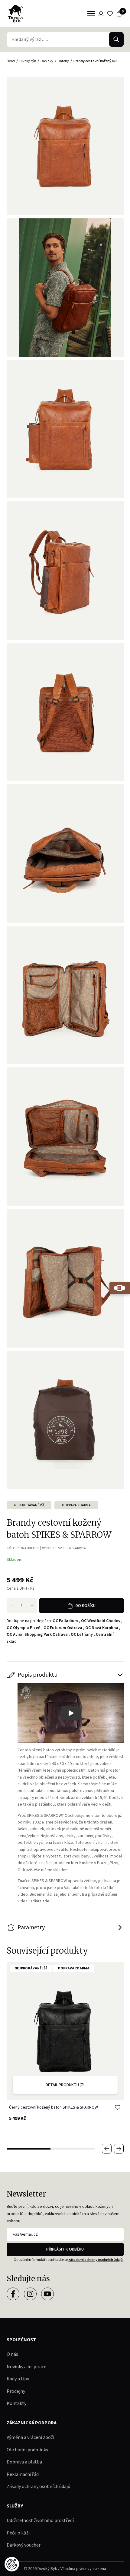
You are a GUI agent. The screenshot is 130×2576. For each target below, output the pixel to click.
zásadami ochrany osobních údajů (96, 2260)
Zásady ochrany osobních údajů (39, 2487)
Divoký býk (28, 61)
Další (119, 2149)
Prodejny (16, 2391)
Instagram (30, 2294)
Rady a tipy (18, 2379)
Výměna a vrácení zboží (30, 2437)
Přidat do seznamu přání (118, 2107)
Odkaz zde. (40, 1901)
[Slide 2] (73, 2149)
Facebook (13, 2294)
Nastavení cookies (12, 2564)
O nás (12, 2354)
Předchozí (107, 2149)
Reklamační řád (23, 2474)
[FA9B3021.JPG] (65, 288)
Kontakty (16, 2403)
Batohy (63, 61)
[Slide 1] (29, 2149)
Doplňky (47, 61)
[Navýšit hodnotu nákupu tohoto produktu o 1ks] (32, 1606)
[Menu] (91, 14)
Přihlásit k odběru (65, 2249)
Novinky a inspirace (26, 2367)
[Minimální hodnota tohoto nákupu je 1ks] (11, 1606)
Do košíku (86, 1606)
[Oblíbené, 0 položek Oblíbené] (110, 14)
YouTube (47, 2294)
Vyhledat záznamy (116, 39)
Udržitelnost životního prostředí (40, 2520)
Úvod (11, 61)
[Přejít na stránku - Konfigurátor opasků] (120, 1288)
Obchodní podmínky (27, 2450)
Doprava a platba (24, 2462)
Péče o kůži (18, 2533)
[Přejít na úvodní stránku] (15, 14)
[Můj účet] (101, 14)
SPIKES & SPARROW (72, 1548)
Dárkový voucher (24, 2545)
